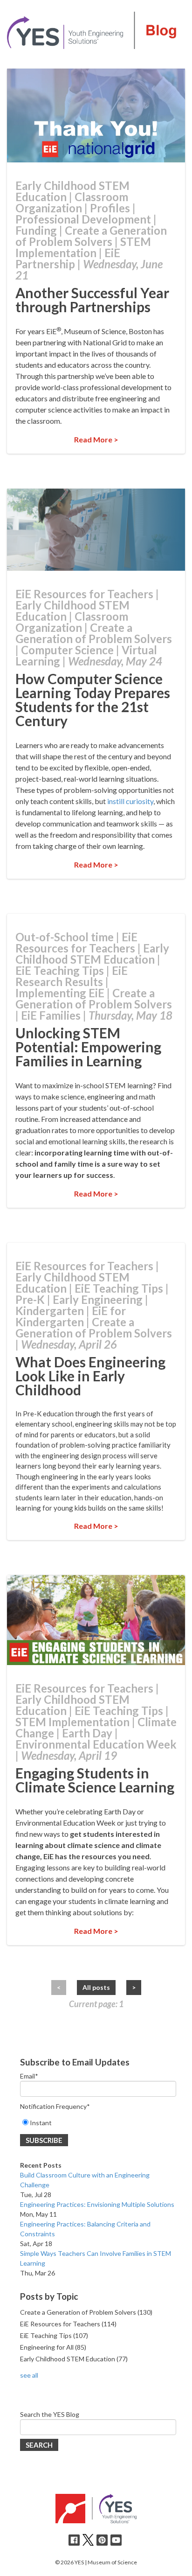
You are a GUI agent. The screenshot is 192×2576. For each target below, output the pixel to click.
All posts (96, 1987)
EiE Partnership (68, 258)
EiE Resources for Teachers (84, 594)
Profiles (110, 208)
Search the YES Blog (50, 2414)
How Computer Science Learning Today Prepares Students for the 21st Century (93, 700)
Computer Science (67, 650)
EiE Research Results (72, 976)
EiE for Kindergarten (71, 1316)
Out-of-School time (65, 937)
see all (29, 2375)
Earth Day (87, 1733)
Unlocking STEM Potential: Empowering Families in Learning (88, 1047)
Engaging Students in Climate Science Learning (95, 1780)
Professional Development (83, 219)
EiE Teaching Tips (60, 970)
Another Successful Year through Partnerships (92, 300)
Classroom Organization (72, 202)
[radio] (98, 2123)
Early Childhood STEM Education (72, 191)
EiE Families (51, 1015)
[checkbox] (98, 2123)
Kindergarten (50, 1311)
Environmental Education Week (96, 1744)
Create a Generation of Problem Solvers (91, 236)
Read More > (96, 439)
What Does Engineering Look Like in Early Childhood (90, 1376)
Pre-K (30, 1299)
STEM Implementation (83, 247)
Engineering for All (53, 2347)
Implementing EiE (60, 993)
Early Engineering (98, 1299)
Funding (36, 230)
